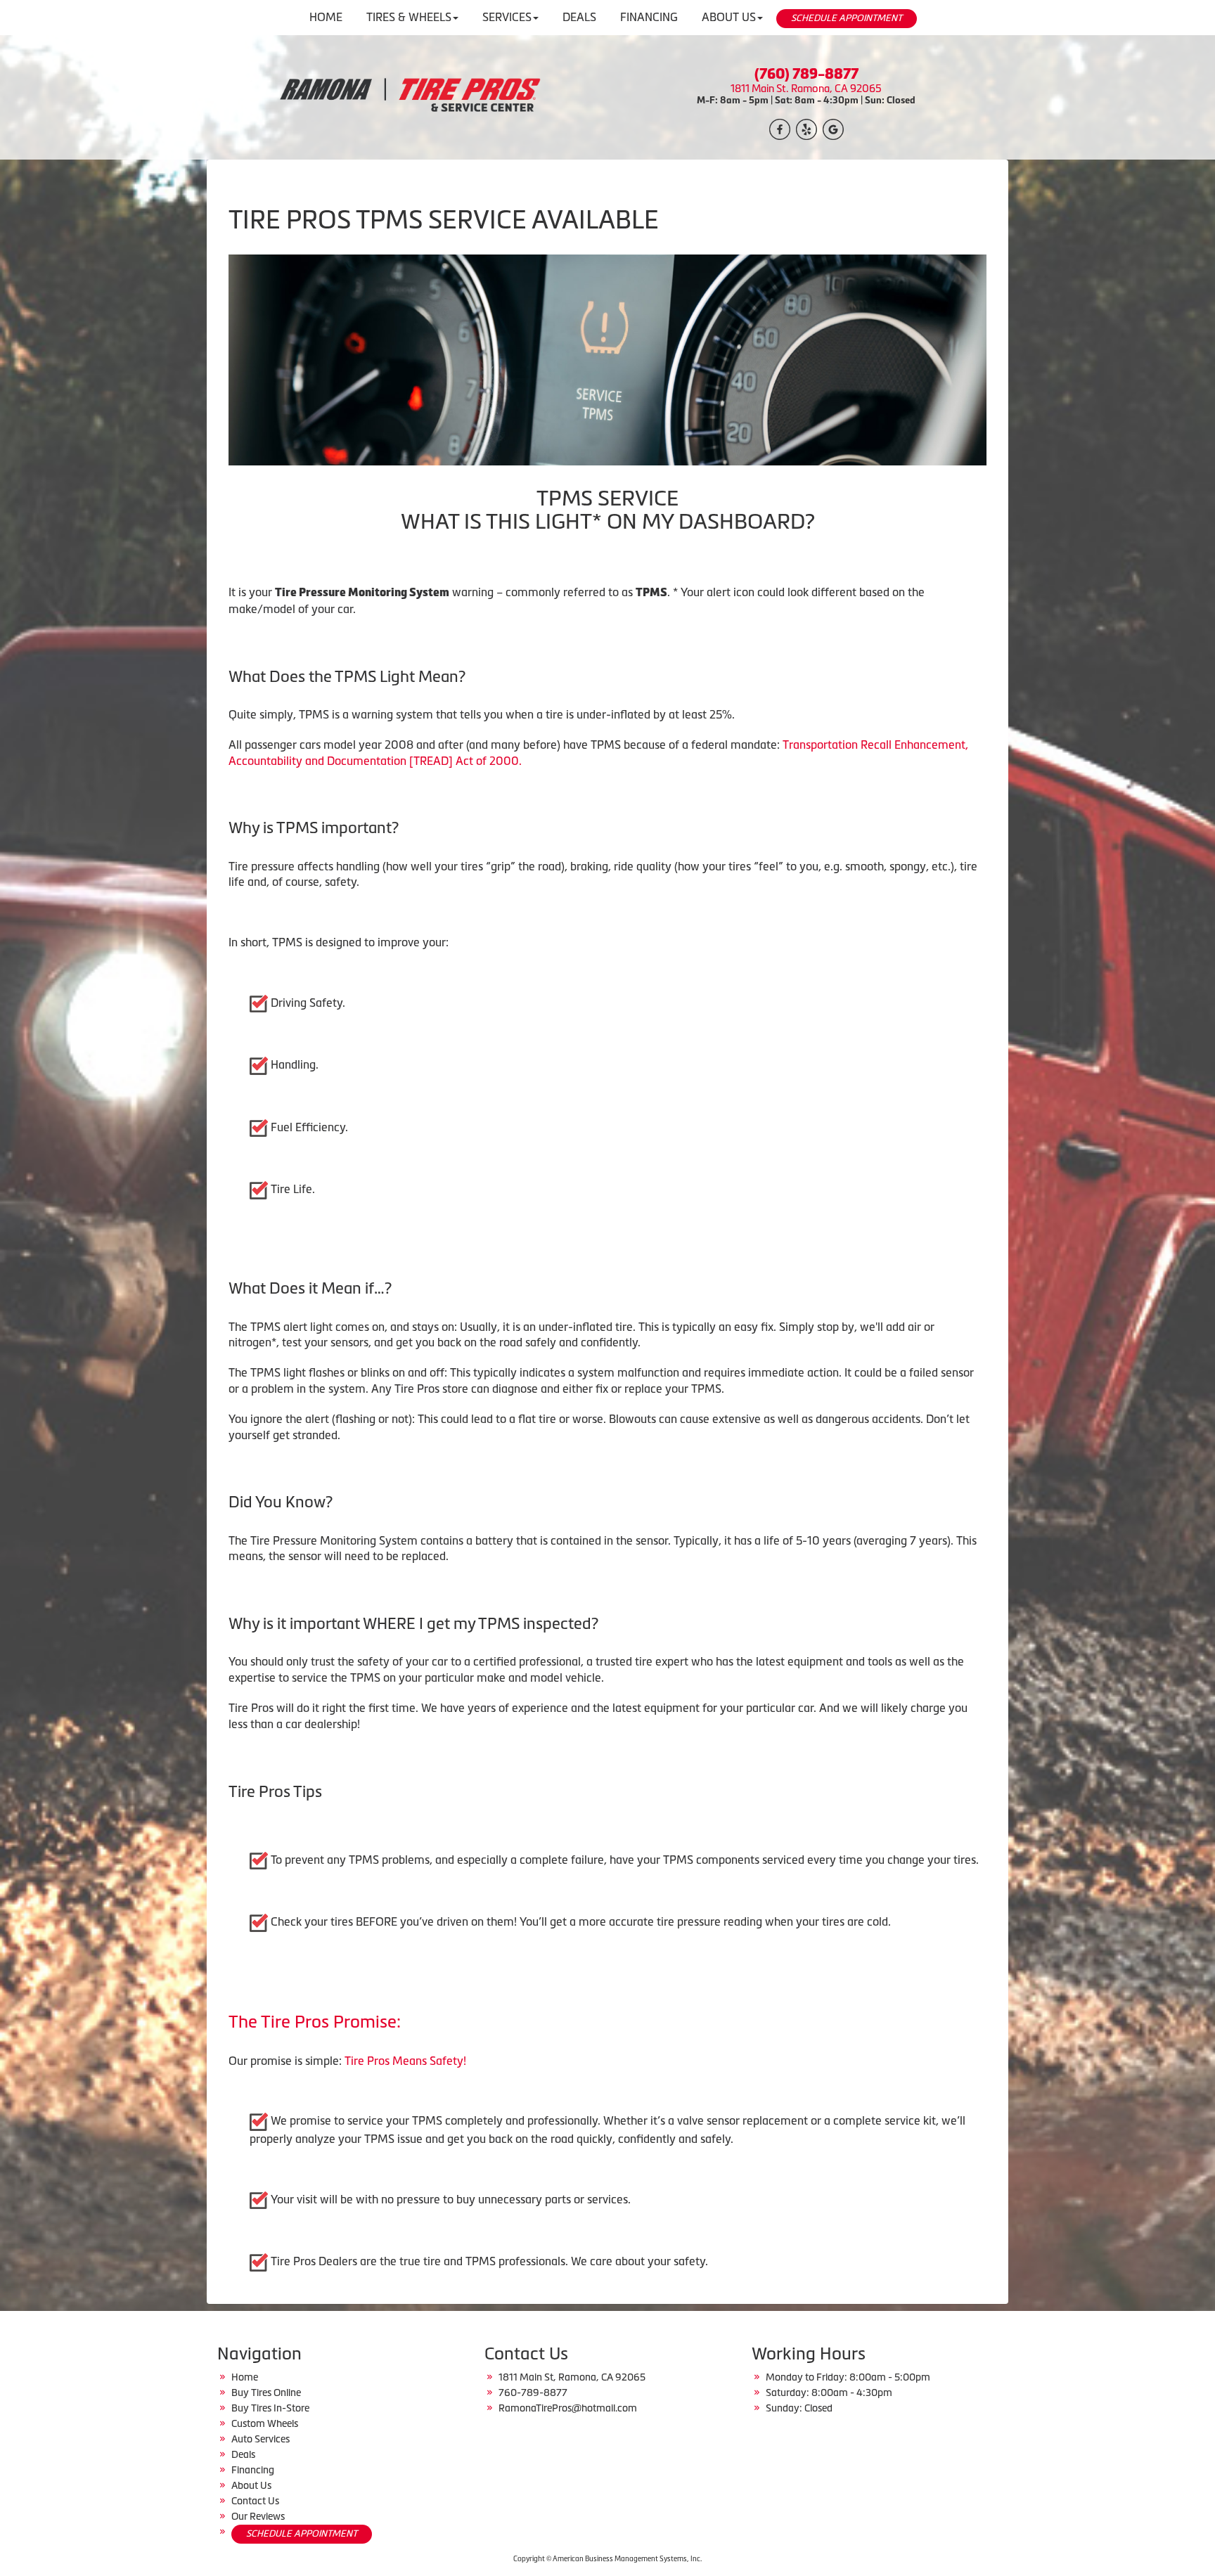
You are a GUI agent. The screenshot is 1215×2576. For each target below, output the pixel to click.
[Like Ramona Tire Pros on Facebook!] (780, 128)
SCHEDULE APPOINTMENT (847, 18)
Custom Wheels (265, 2423)
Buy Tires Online (266, 2393)
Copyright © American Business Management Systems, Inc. (607, 2559)
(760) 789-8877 (806, 74)
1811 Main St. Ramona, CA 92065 (806, 89)
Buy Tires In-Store (270, 2408)
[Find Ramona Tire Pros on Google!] (833, 128)
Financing (253, 2470)
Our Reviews (258, 2516)
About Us (251, 2485)
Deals (243, 2454)
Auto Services (261, 2439)
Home (245, 2377)
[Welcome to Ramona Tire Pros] (409, 96)
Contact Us (255, 2501)
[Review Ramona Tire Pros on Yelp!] (806, 128)
